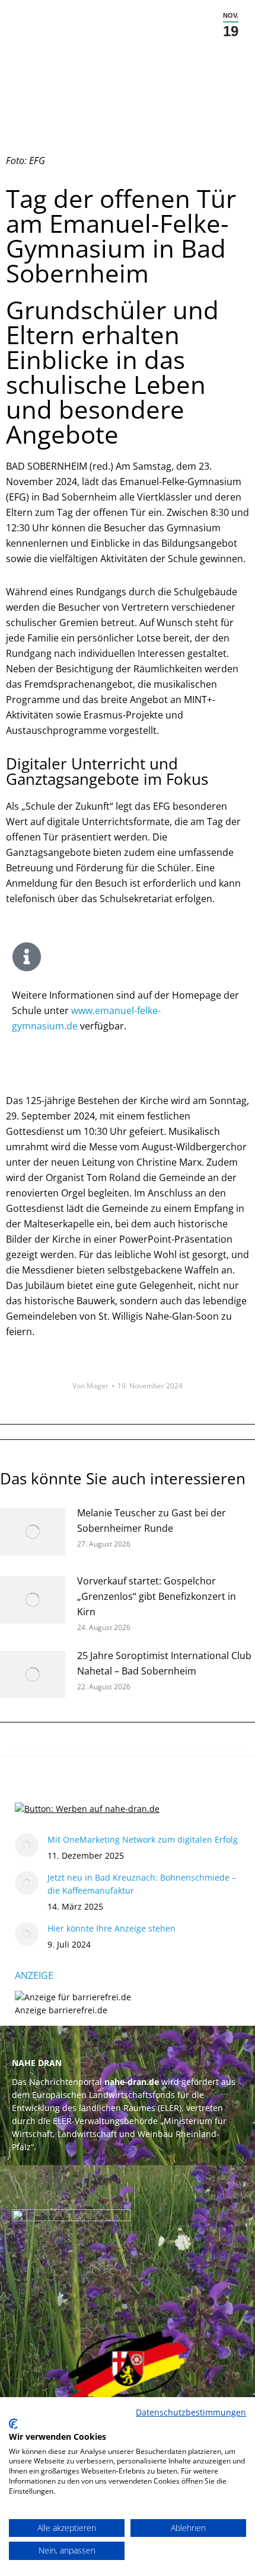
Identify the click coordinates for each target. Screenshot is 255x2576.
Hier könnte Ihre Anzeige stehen (111, 1928)
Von (90, 1386)
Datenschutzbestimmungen (191, 2412)
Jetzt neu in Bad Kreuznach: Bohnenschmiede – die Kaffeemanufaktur (142, 1884)
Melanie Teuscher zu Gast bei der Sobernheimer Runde (152, 1520)
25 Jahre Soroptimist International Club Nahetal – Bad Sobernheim (164, 1663)
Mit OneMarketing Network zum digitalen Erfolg (143, 1839)
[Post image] (33, 1532)
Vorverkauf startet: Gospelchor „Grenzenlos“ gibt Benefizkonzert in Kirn (157, 1596)
